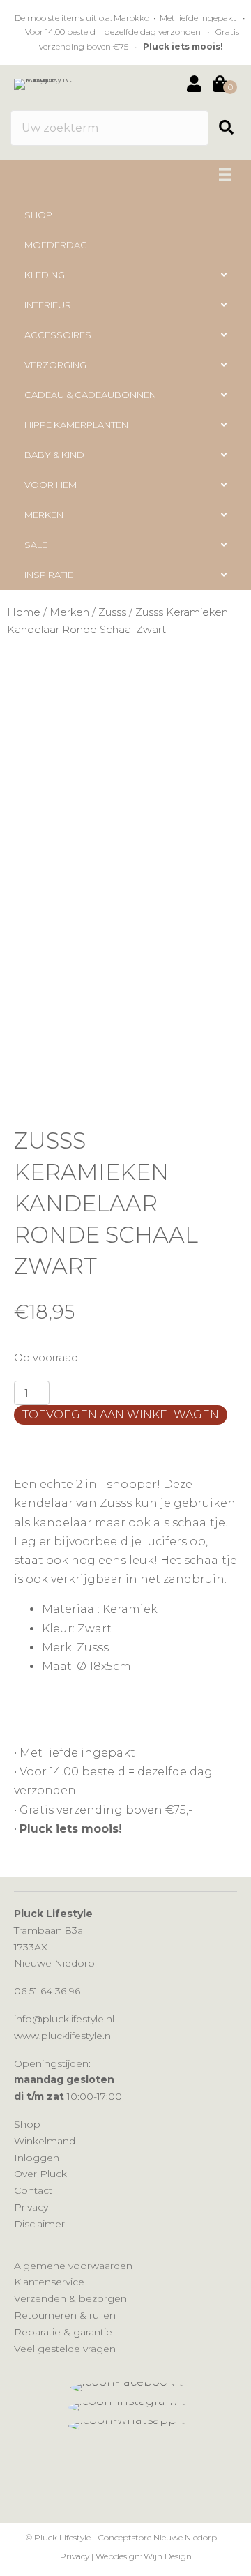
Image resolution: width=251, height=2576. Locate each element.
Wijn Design (168, 2556)
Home (24, 612)
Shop (27, 2124)
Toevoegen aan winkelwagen (121, 1415)
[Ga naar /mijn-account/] (194, 85)
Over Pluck (40, 2174)
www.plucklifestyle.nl (63, 2036)
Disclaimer (39, 2224)
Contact (33, 2190)
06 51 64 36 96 (47, 1991)
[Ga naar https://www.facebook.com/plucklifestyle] (129, 2388)
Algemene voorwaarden (73, 2266)
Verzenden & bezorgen (70, 2298)
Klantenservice (49, 2282)
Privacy (31, 2207)
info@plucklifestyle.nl (64, 2019)
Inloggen (37, 2158)
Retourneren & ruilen (65, 2315)
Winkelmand (45, 2141)
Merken (69, 612)
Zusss (112, 612)
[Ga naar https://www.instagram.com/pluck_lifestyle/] (129, 2407)
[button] (231, 128)
